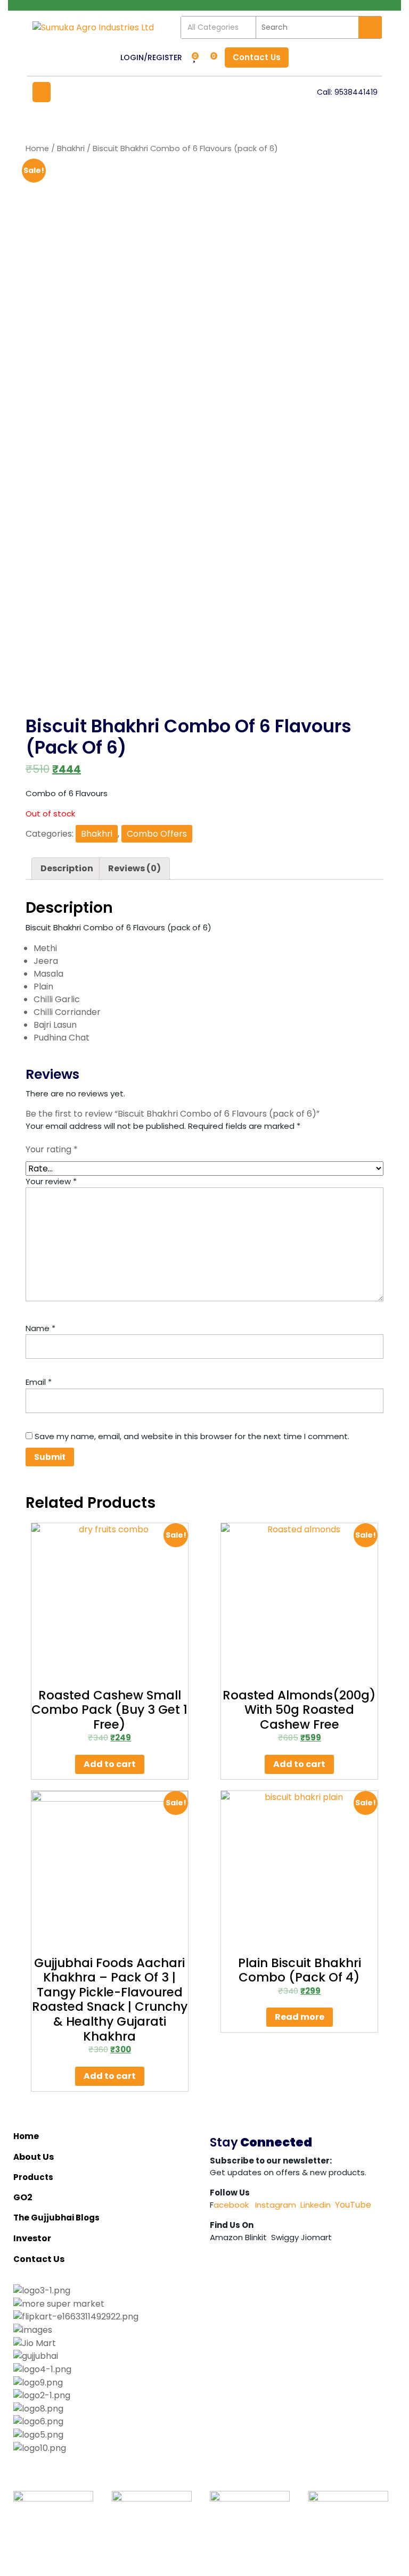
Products (33, 2177)
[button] (204, 2461)
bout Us (37, 2157)
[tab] (67, 869)
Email (39, 1382)
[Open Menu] (42, 92)
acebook (231, 2205)
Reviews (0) (134, 868)
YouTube (353, 2205)
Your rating (52, 1149)
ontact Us (43, 2259)
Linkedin (316, 2205)
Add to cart (110, 1764)
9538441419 (356, 92)
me (32, 2136)
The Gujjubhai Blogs (57, 2218)
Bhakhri (71, 148)
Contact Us (253, 55)
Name (40, 1328)
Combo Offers (157, 834)
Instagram (275, 2205)
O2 (26, 2197)
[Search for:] (307, 27)
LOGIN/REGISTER (151, 57)
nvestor (34, 2238)
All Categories (213, 27)
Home (37, 148)
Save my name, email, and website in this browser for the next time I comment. (192, 1436)
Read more (300, 2017)
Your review (51, 1181)
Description (67, 868)
